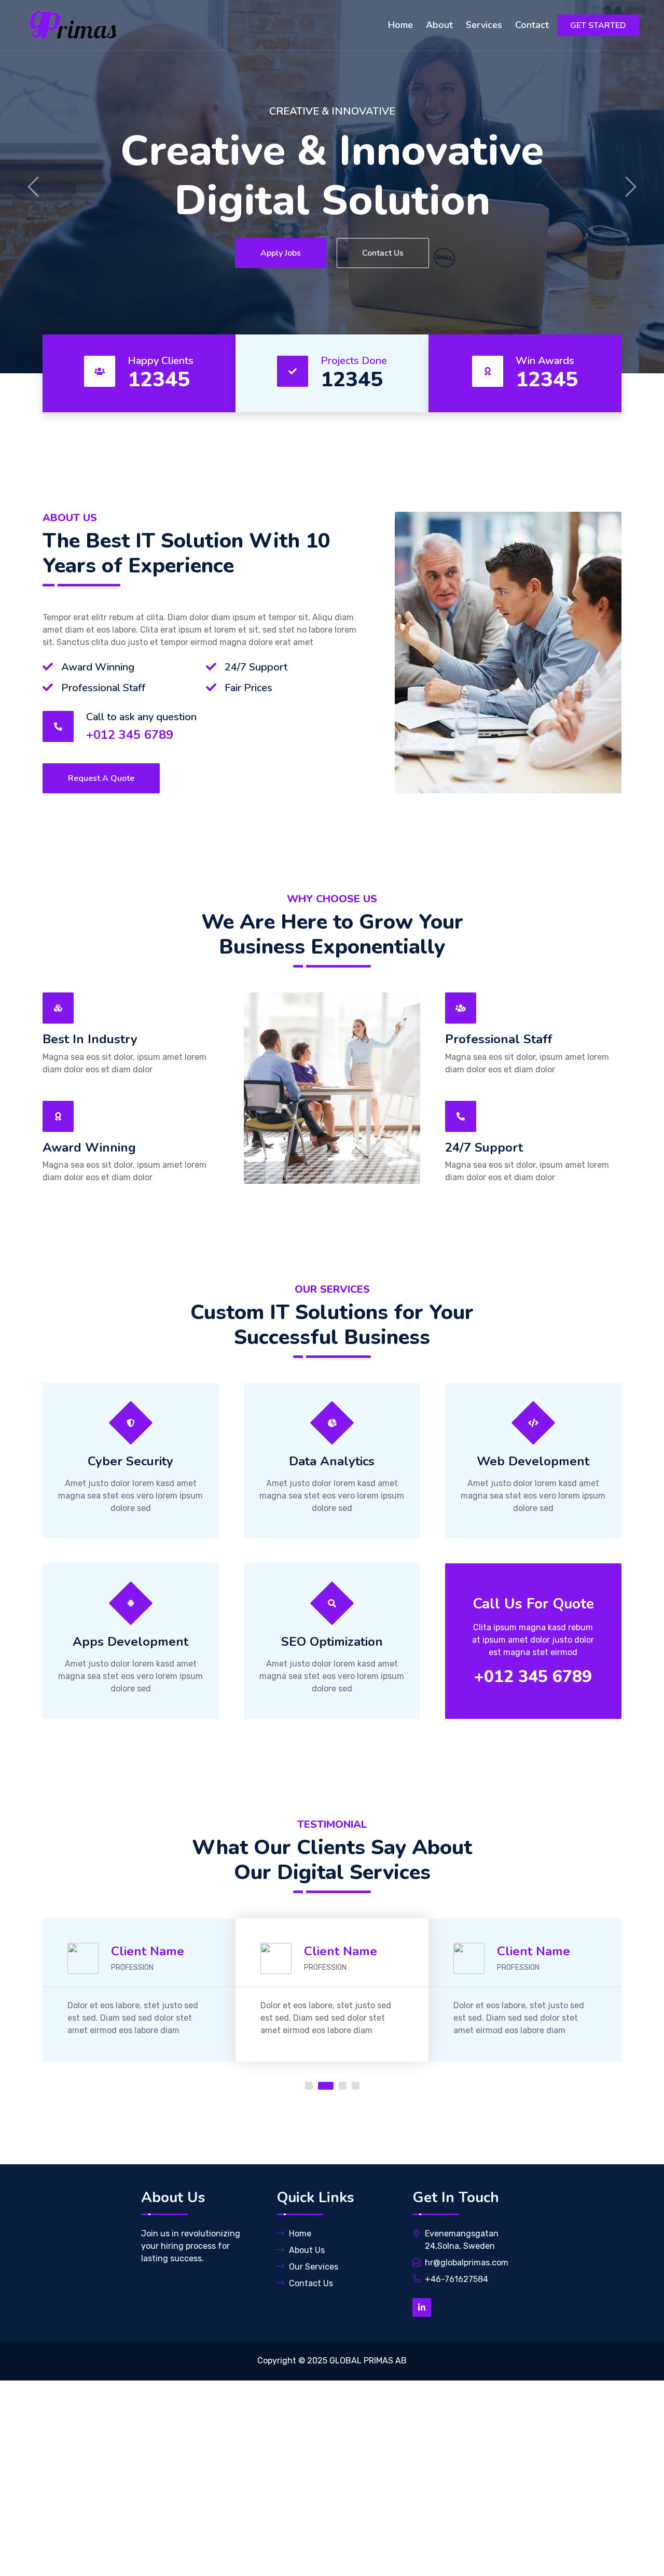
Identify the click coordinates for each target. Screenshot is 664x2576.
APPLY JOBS (285, 253)
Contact (532, 25)
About (439, 25)
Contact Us (311, 2283)
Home (400, 25)
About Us (307, 2250)
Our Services (314, 2267)
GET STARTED (598, 25)
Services (484, 25)
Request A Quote (101, 778)
